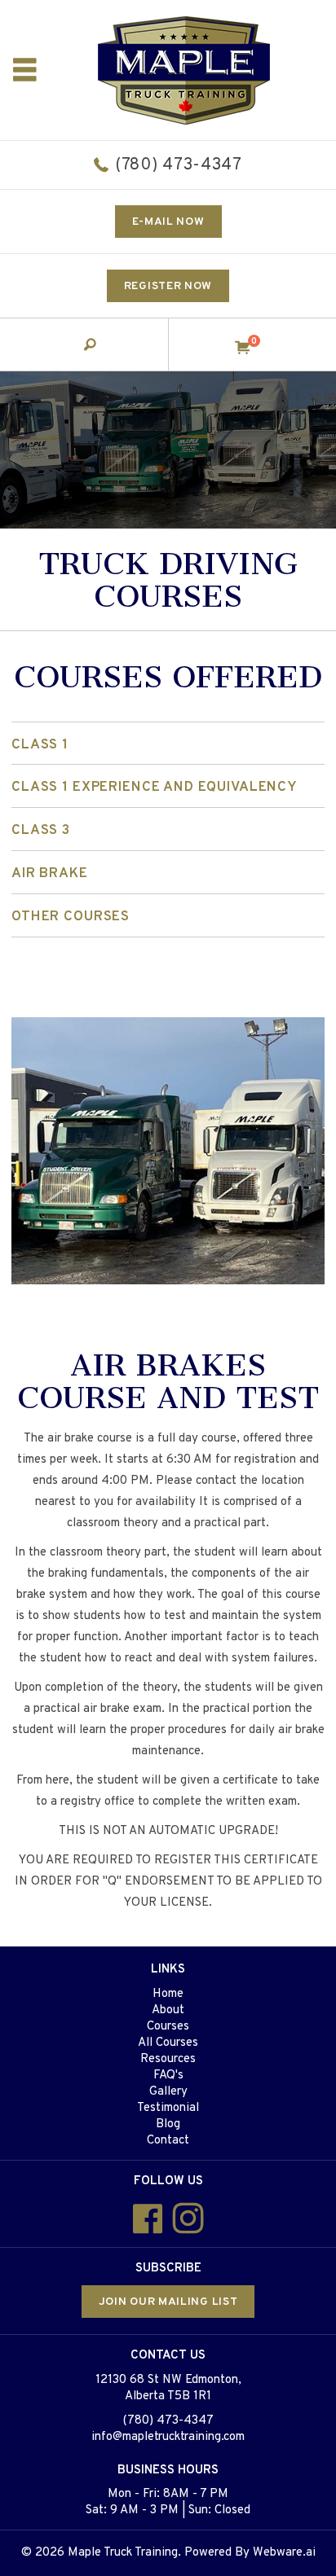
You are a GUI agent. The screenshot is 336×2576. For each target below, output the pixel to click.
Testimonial (168, 2108)
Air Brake (50, 874)
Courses (168, 2027)
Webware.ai (284, 2553)
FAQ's (168, 2076)
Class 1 (40, 745)
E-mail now (168, 222)
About (168, 2010)
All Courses (168, 2043)
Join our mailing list (168, 2302)
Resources (168, 2059)
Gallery (168, 2092)
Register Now (168, 286)
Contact (168, 2141)
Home (168, 1994)
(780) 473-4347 (179, 165)
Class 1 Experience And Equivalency (155, 788)
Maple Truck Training (123, 2553)
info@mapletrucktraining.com (168, 2437)
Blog (168, 2124)
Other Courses (71, 917)
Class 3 (41, 831)
